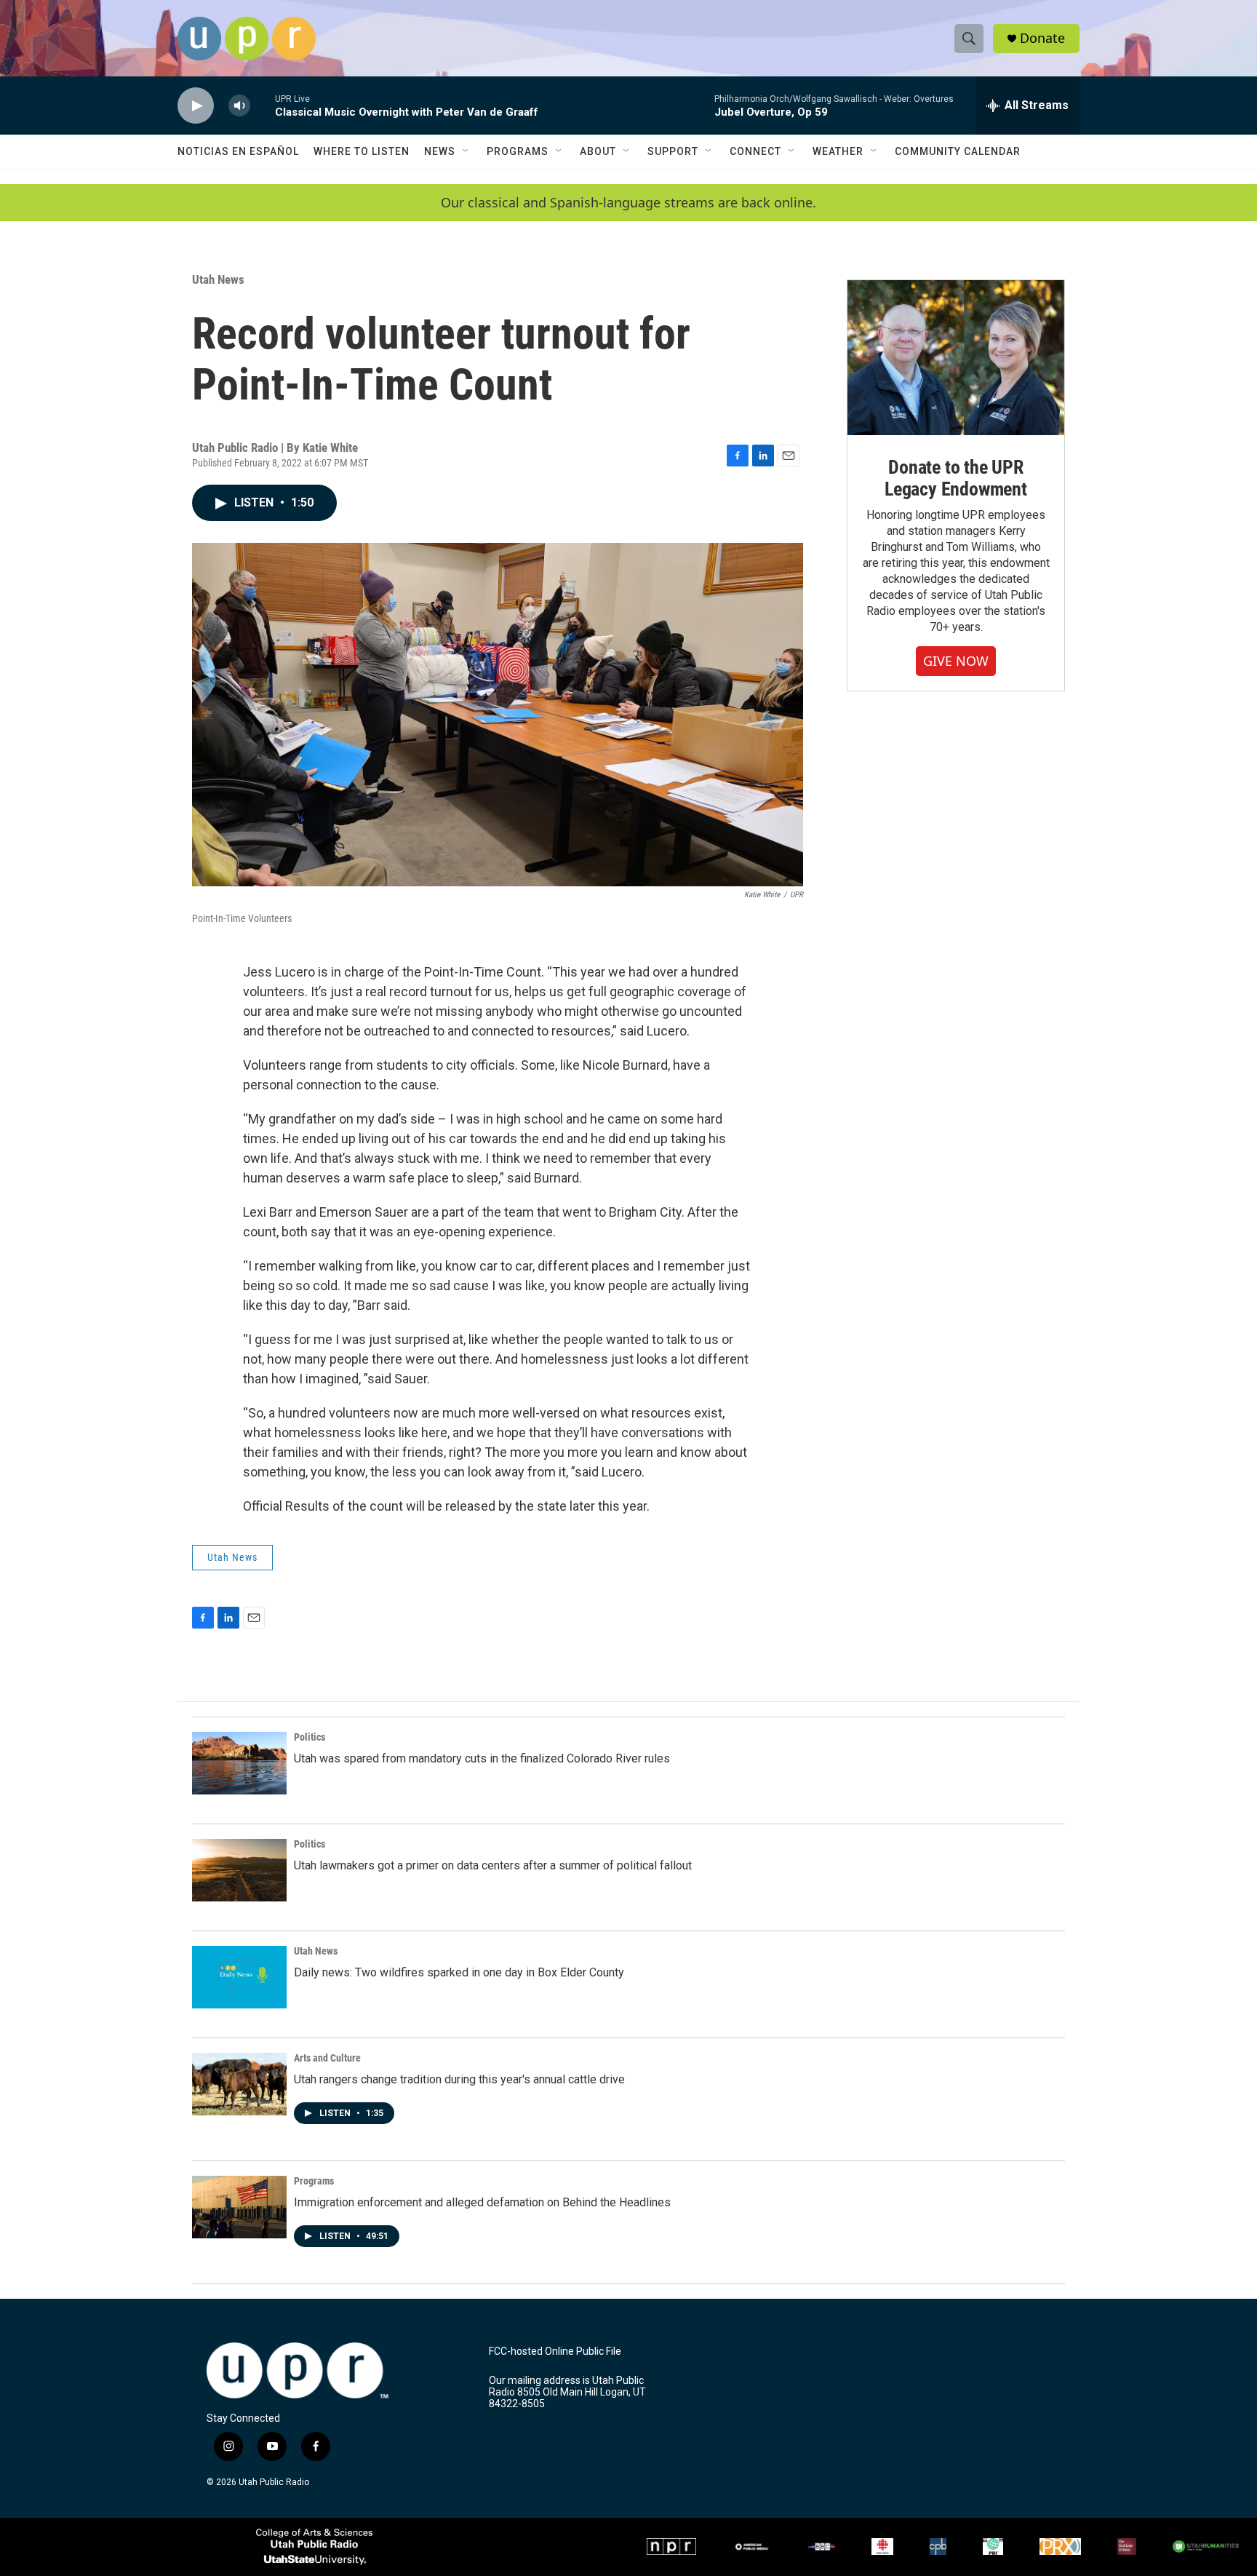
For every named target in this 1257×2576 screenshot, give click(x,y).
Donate (1042, 38)
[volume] (239, 106)
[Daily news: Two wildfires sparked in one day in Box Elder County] (239, 1977)
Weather (838, 151)
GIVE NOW (956, 661)
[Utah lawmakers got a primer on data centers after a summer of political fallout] (239, 1870)
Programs (518, 151)
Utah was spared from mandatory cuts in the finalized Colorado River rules (482, 1758)
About (598, 151)
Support (673, 151)
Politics (310, 1737)
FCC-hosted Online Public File (555, 2352)
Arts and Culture (327, 2058)
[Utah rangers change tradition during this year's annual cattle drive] (239, 2084)
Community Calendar (958, 151)
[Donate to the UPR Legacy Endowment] (956, 358)
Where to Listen (362, 151)
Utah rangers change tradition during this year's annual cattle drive (459, 2079)
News (440, 151)
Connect (755, 151)
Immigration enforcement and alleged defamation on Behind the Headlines (482, 2202)
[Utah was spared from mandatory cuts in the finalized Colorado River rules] (239, 1763)
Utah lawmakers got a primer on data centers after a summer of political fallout (493, 1865)
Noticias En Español (238, 151)
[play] (196, 106)
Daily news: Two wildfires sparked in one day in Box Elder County (459, 1972)
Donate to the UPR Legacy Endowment (956, 478)
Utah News (218, 279)
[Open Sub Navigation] (466, 151)
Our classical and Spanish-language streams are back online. (628, 203)
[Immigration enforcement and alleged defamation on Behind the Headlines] (239, 2207)
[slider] (263, 105)
